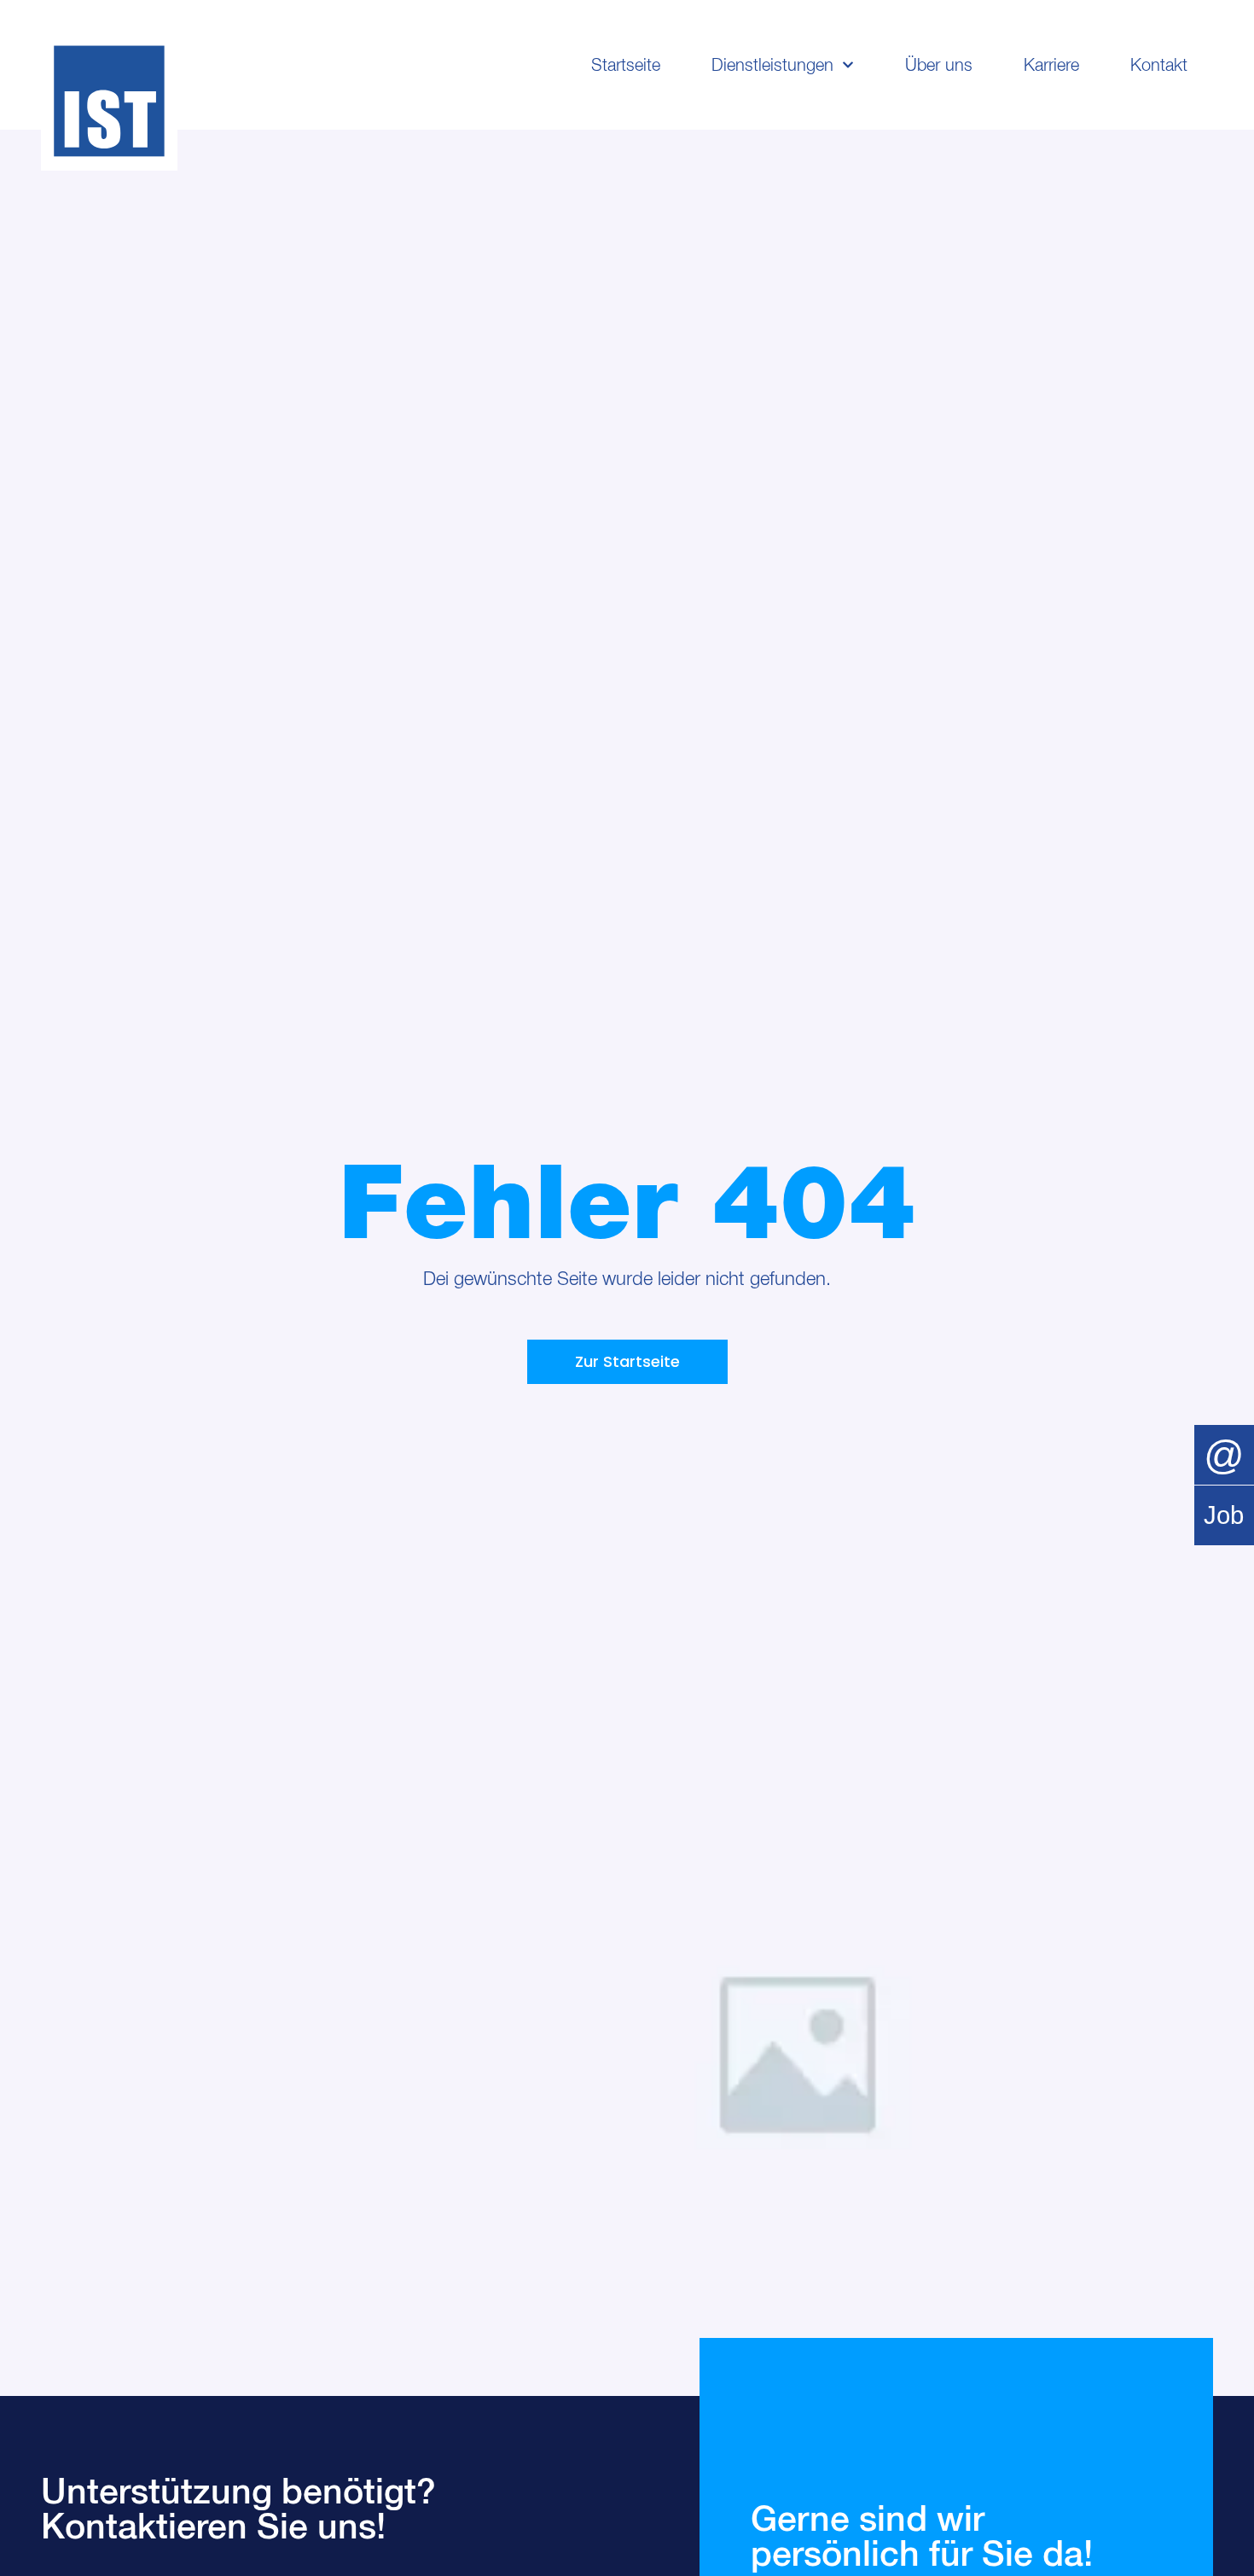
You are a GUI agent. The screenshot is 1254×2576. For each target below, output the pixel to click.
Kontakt (1159, 65)
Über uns (939, 65)
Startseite (626, 65)
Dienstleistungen (772, 65)
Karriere (1051, 65)
